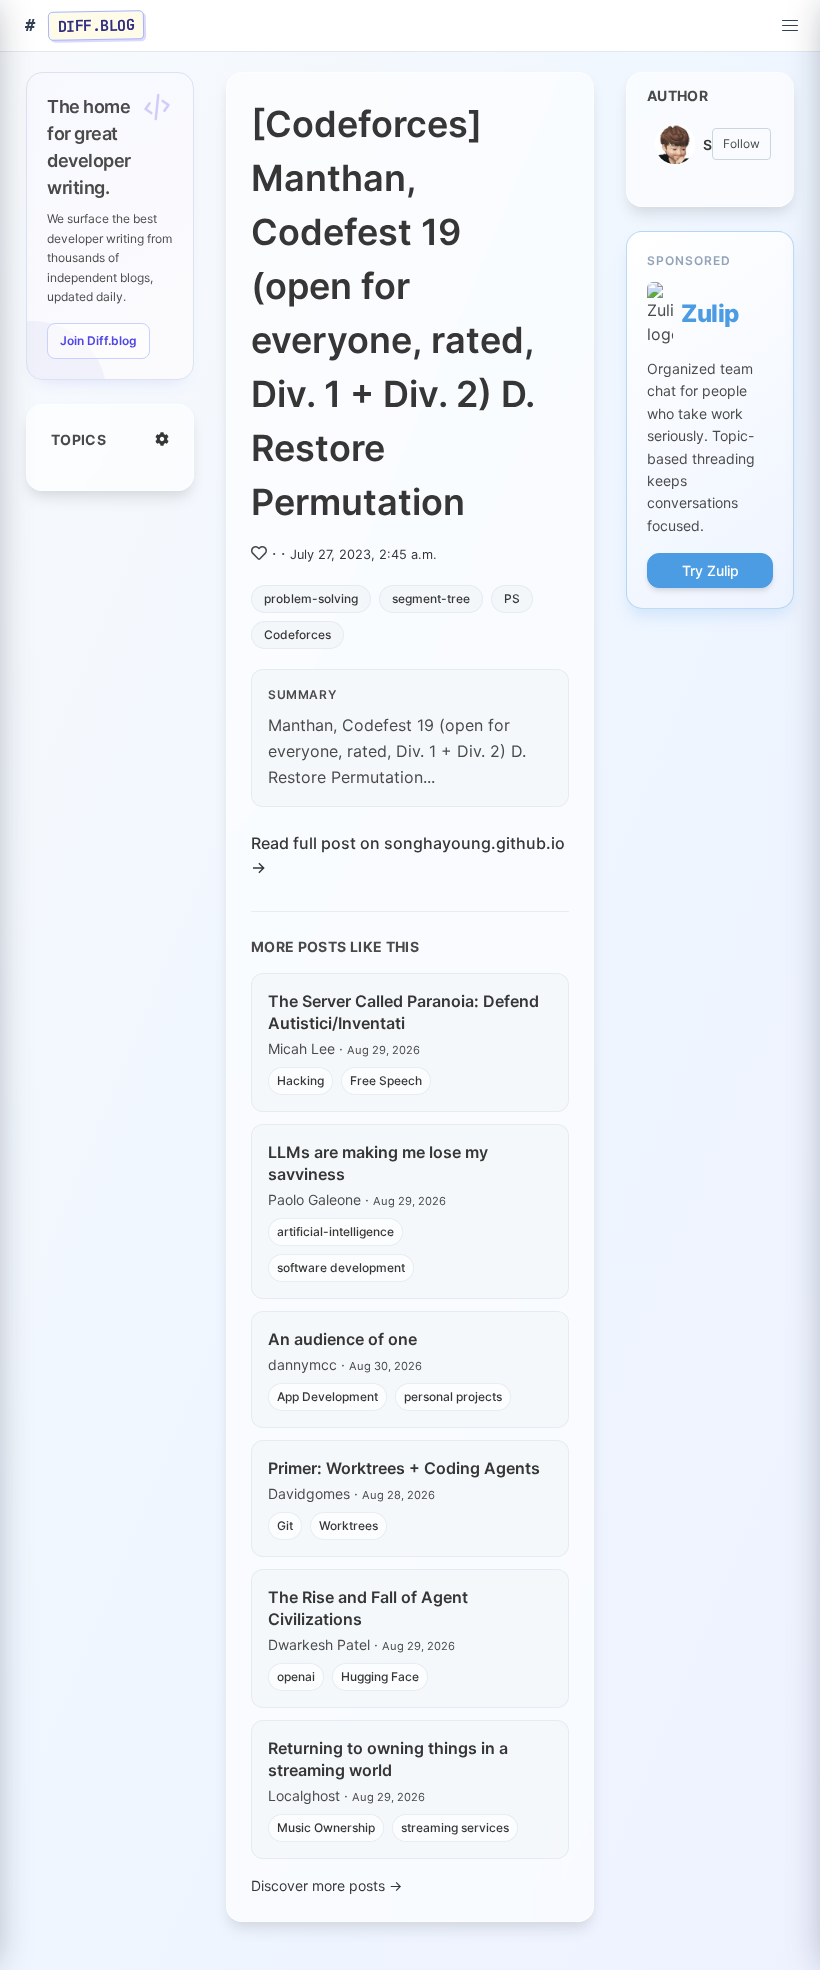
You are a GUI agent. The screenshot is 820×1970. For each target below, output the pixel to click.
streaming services (455, 1827)
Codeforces (297, 634)
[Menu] (790, 26)
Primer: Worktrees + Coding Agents (404, 1468)
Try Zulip (710, 570)
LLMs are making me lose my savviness (378, 1163)
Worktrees (348, 1525)
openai (296, 1676)
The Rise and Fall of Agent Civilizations (368, 1608)
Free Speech (386, 1080)
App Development (327, 1396)
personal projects (453, 1396)
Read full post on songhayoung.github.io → (408, 855)
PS (512, 598)
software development (341, 1267)
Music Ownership (326, 1827)
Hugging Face (380, 1676)
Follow (741, 143)
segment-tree (431, 598)
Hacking (300, 1080)
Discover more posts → (326, 1885)
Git (285, 1525)
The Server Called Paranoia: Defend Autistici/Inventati (403, 1012)
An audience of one (342, 1339)
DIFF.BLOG (96, 25)
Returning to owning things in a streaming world (388, 1759)
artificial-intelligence (335, 1231)
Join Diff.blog (98, 340)
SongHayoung (707, 144)
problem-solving (311, 598)
